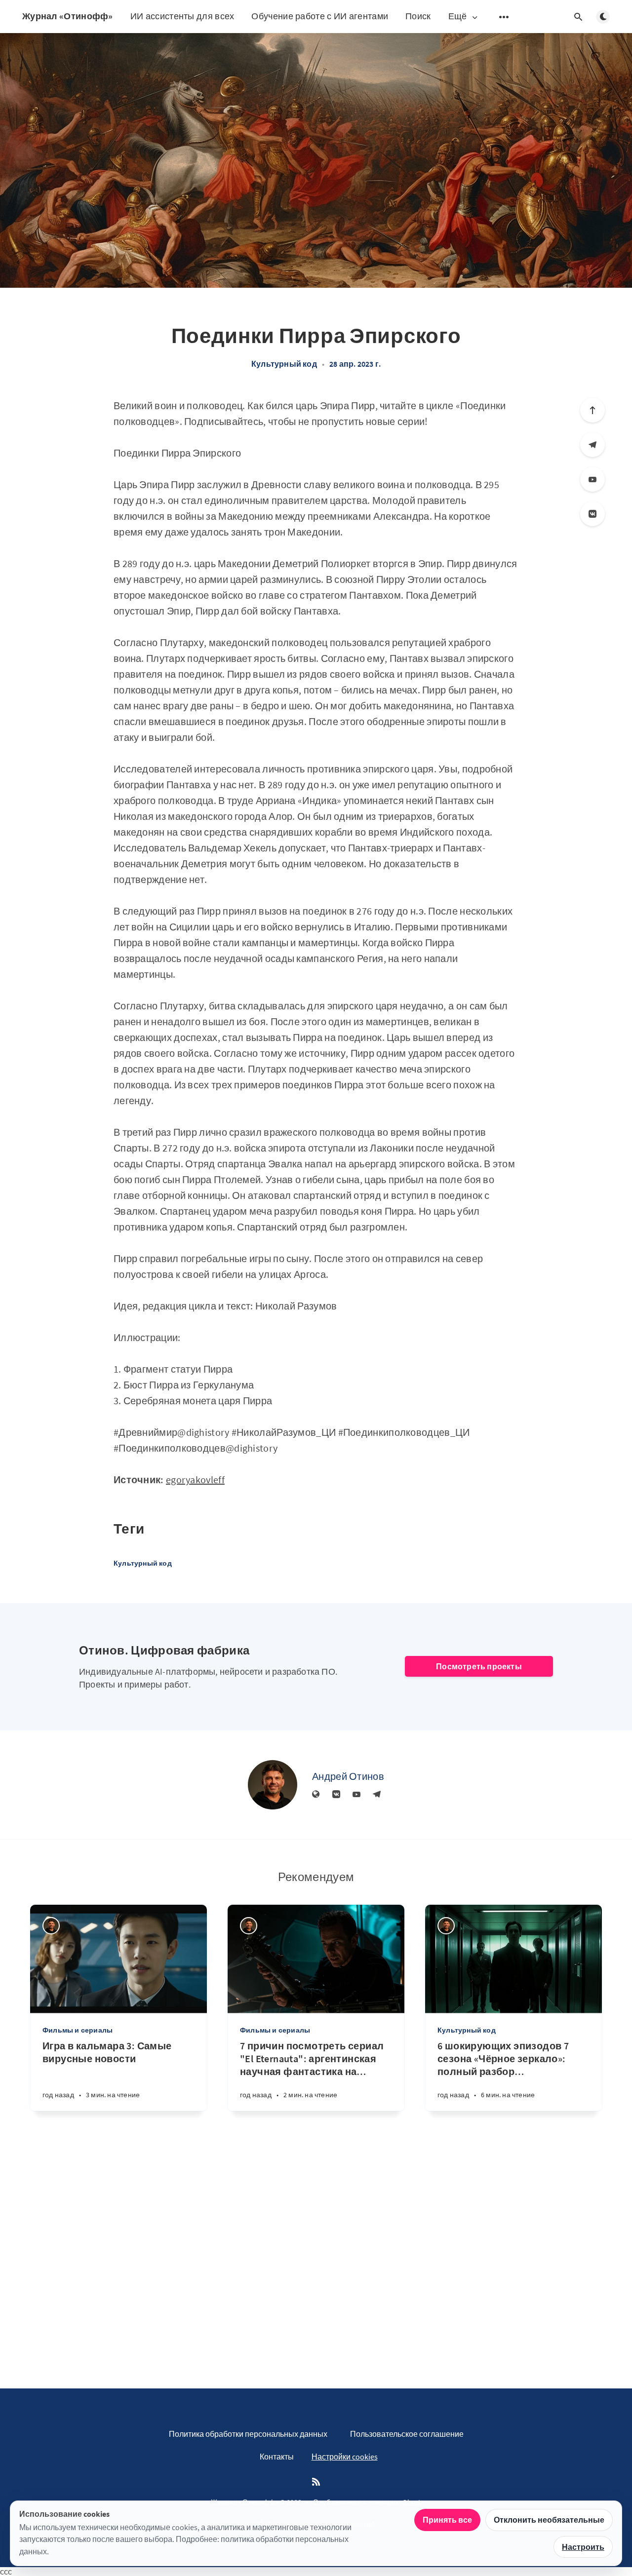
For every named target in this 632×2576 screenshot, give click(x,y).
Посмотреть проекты (479, 1666)
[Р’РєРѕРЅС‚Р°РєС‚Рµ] (592, 514)
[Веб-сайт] (316, 1795)
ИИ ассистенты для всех (182, 16)
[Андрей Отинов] (273, 1785)
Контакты (277, 2457)
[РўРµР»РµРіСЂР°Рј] (592, 445)
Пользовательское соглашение (407, 2434)
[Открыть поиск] (578, 17)
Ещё (458, 17)
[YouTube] (592, 479)
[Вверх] (592, 410)
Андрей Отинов (348, 1776)
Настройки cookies (345, 2457)
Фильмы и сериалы (78, 2030)
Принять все (447, 2520)
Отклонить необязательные (549, 2520)
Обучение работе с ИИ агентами (320, 16)
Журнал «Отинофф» (68, 16)
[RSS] (316, 2482)
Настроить (583, 2547)
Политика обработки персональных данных (248, 2434)
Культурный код (284, 364)
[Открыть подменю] (504, 17)
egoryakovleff (195, 1480)
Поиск (418, 16)
